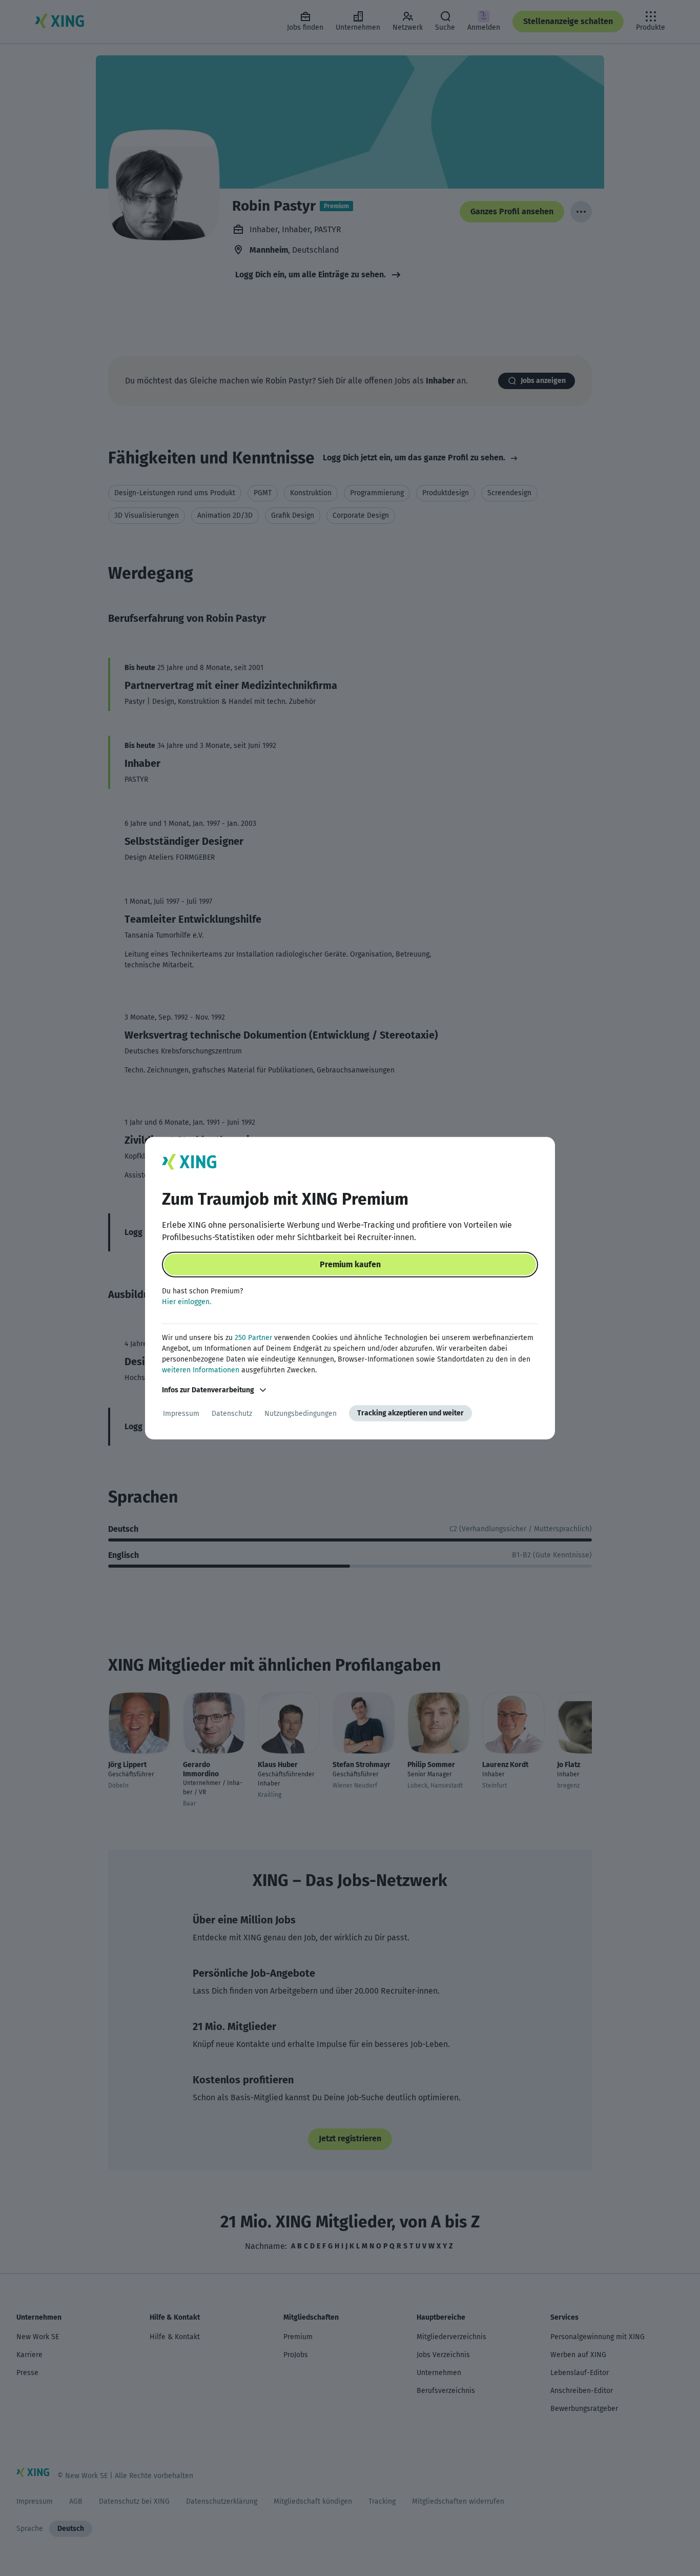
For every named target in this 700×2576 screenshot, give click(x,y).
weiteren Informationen (201, 1370)
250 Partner (253, 1338)
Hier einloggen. (187, 1302)
